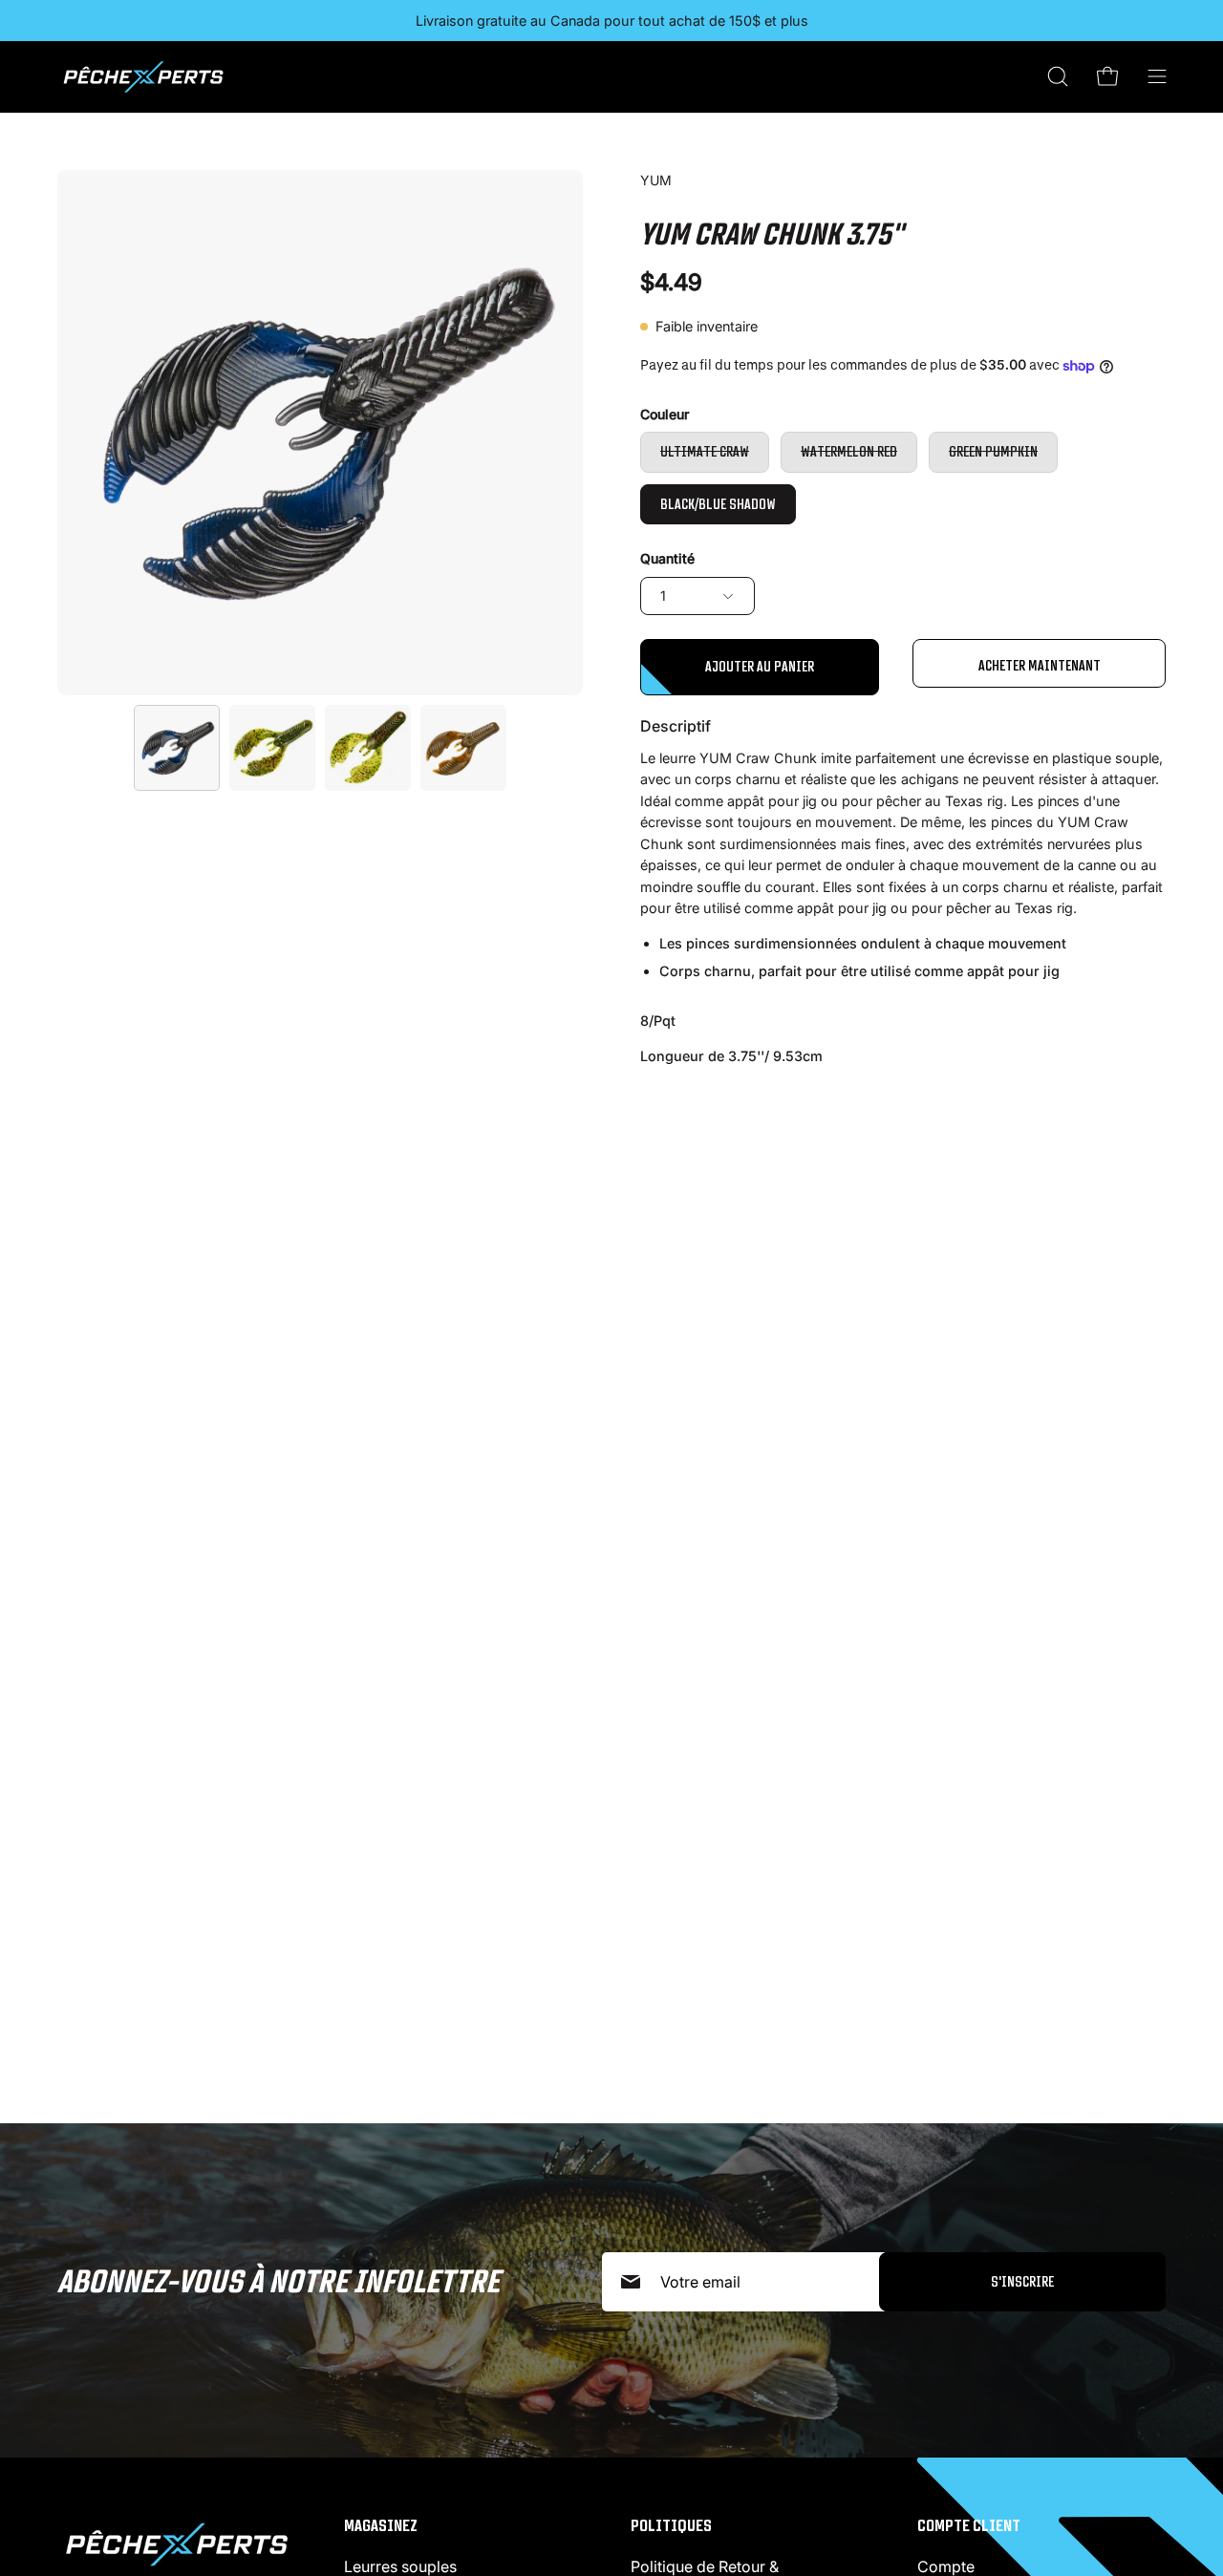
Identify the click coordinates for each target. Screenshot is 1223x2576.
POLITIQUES (671, 2525)
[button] (1058, 77)
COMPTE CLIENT (969, 2525)
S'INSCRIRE (1022, 2281)
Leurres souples (400, 2566)
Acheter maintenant (1040, 665)
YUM (656, 180)
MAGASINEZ (381, 2525)
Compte (946, 2566)
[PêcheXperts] (143, 77)
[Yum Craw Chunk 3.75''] (177, 748)
